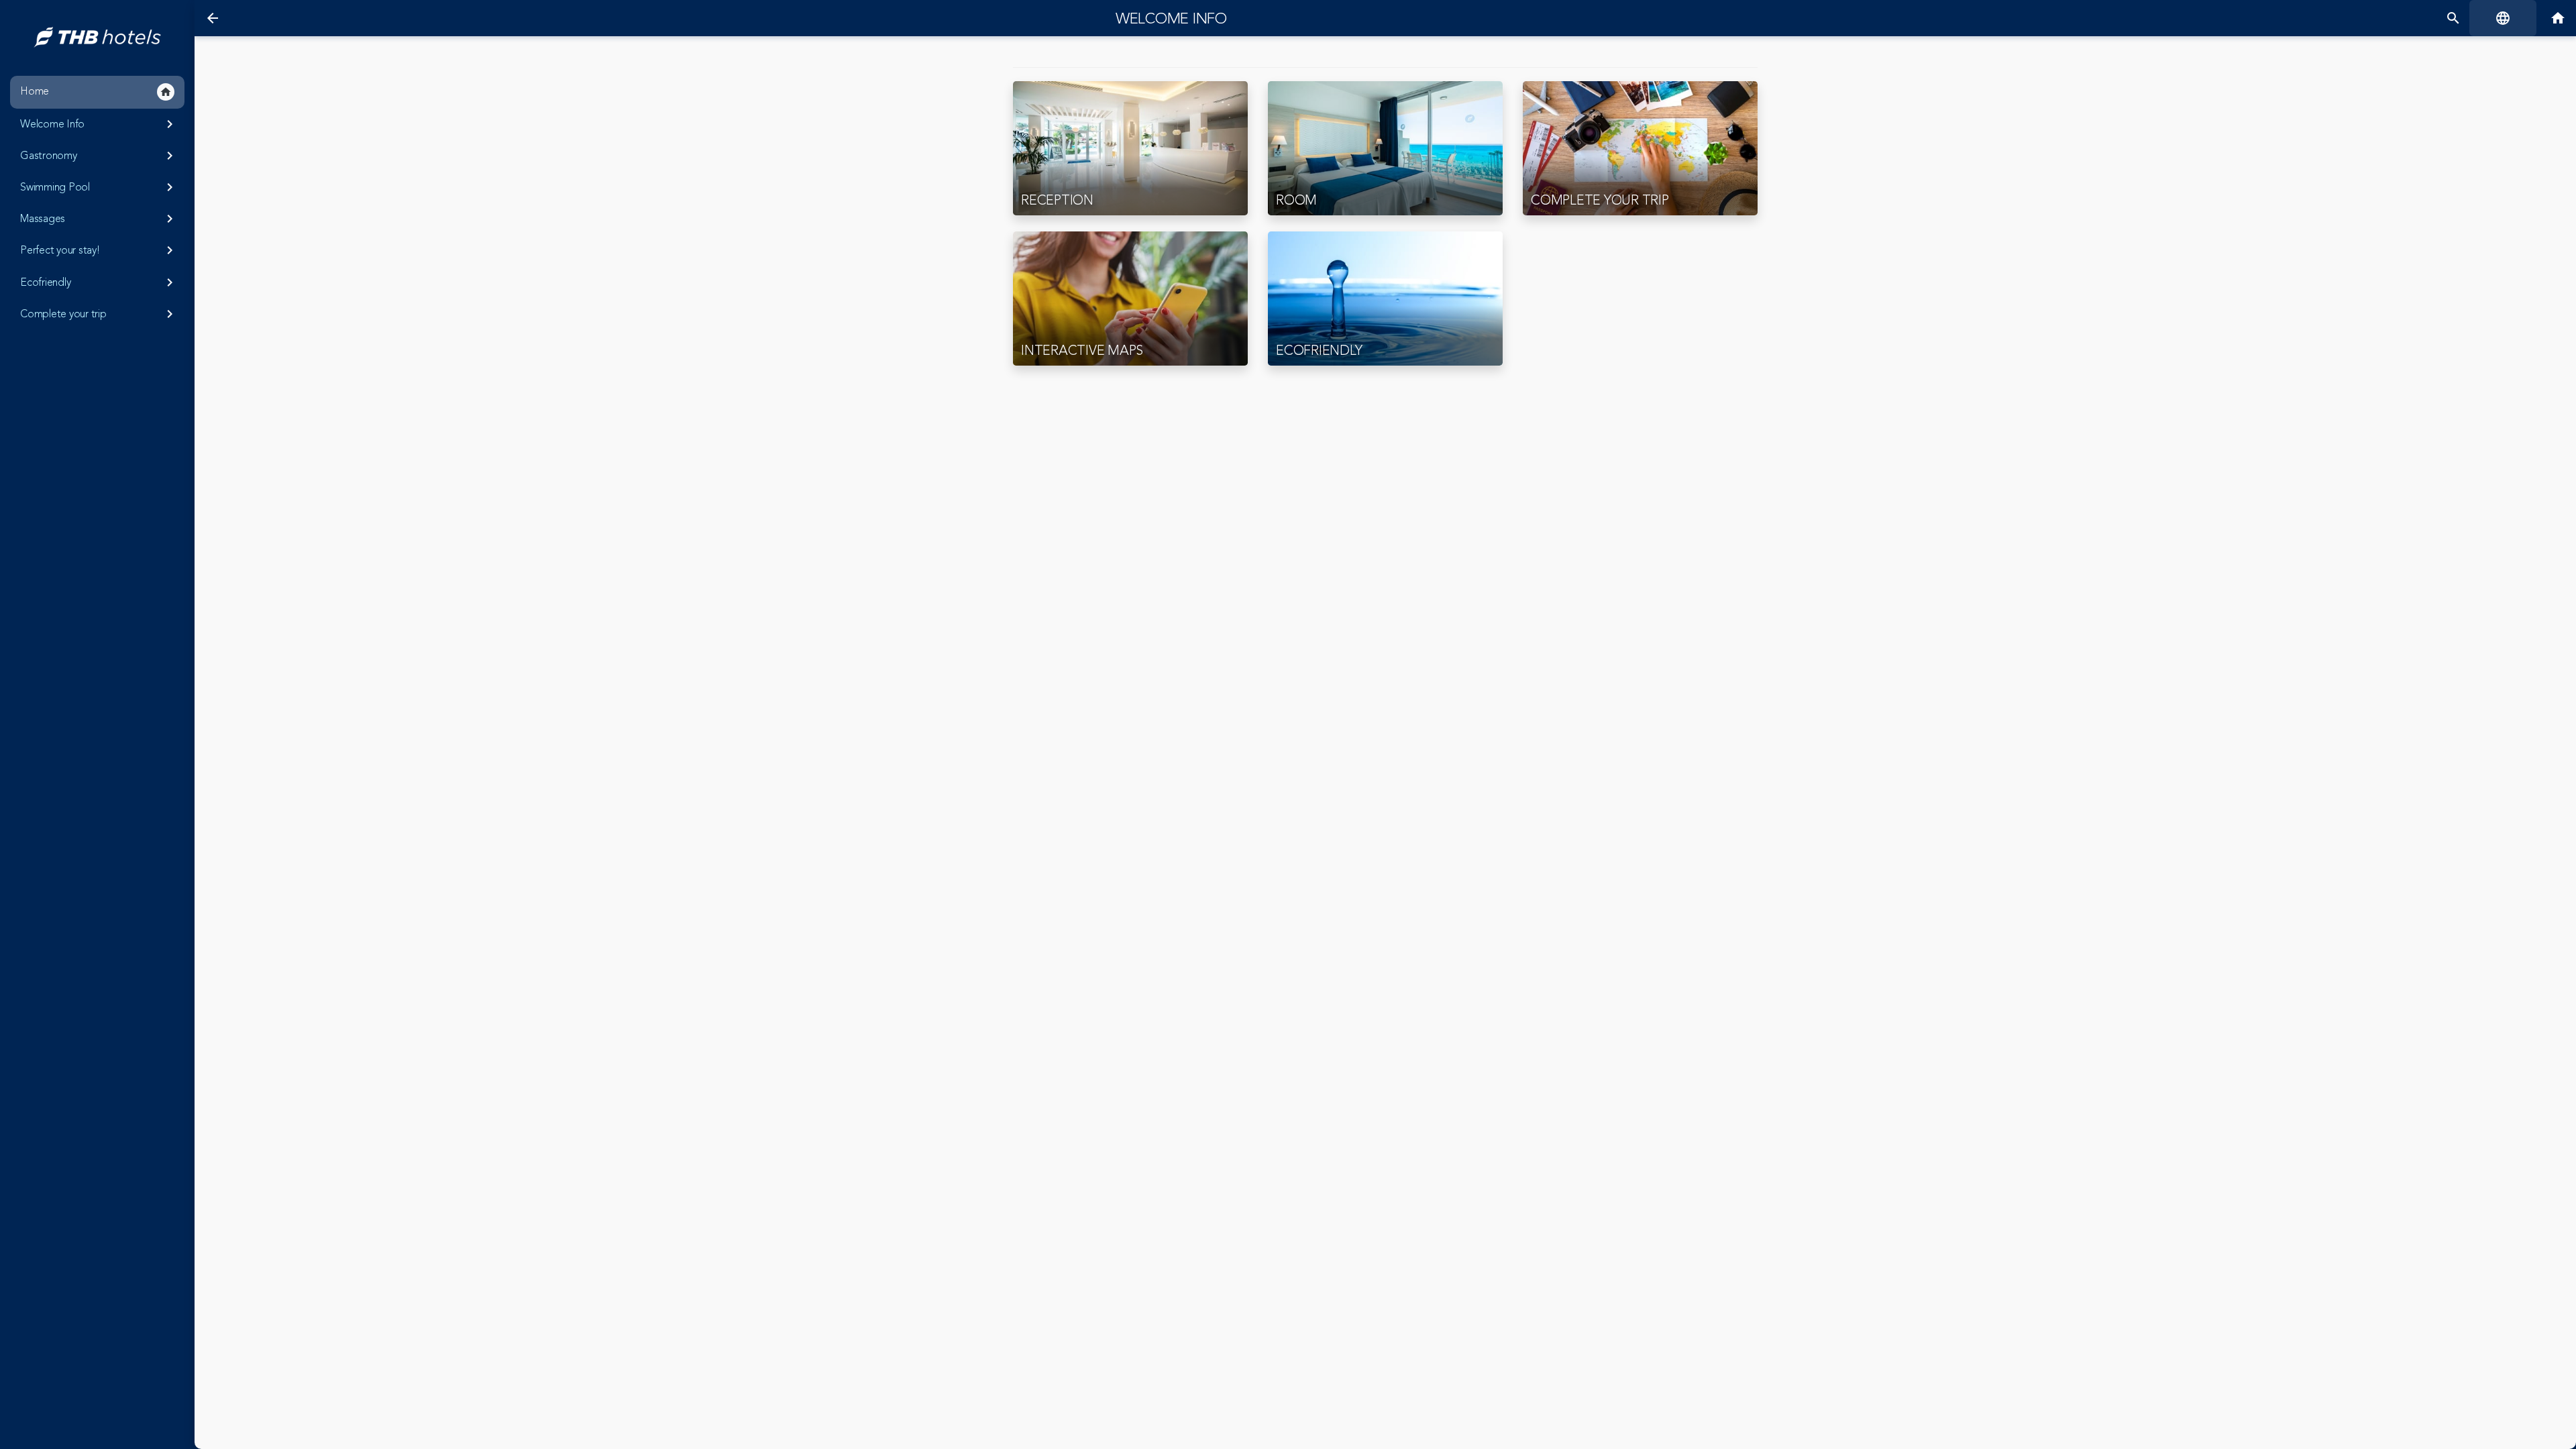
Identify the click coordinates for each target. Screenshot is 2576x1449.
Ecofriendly (99, 282)
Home (96, 91)
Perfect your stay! (99, 250)
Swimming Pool (99, 187)
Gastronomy (99, 156)
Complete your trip (99, 314)
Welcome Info (99, 124)
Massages (99, 219)
